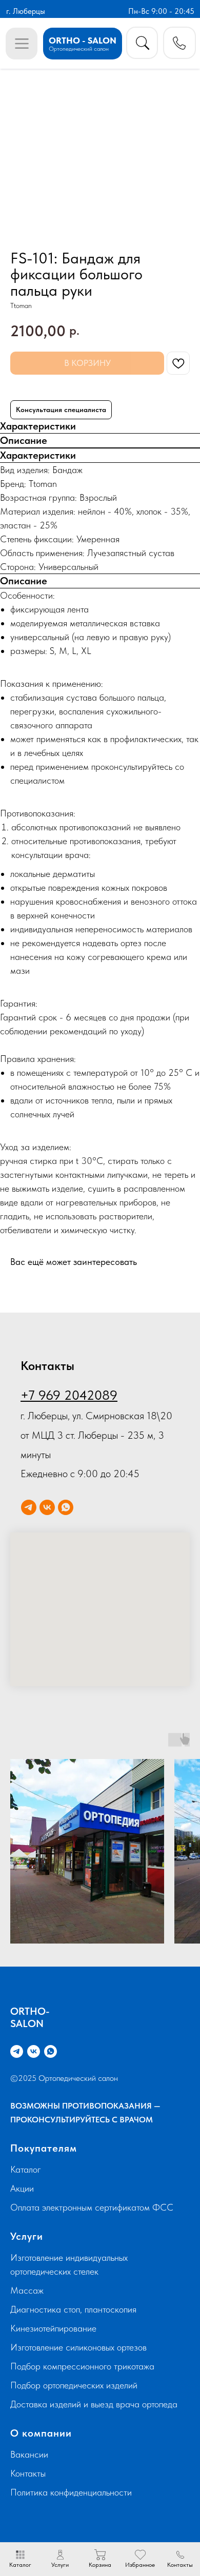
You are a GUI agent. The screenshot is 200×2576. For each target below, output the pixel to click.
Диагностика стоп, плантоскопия (73, 2309)
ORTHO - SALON (83, 40)
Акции (22, 2188)
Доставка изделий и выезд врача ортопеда (94, 2404)
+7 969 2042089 (69, 1395)
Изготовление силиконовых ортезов (78, 2347)
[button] (179, 43)
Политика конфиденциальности (71, 2492)
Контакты (28, 2473)
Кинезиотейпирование (53, 2328)
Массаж (27, 2290)
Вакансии (29, 2454)
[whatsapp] (66, 1507)
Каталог (26, 2169)
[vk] (47, 1507)
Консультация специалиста (61, 410)
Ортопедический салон (79, 48)
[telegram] (29, 1507)
